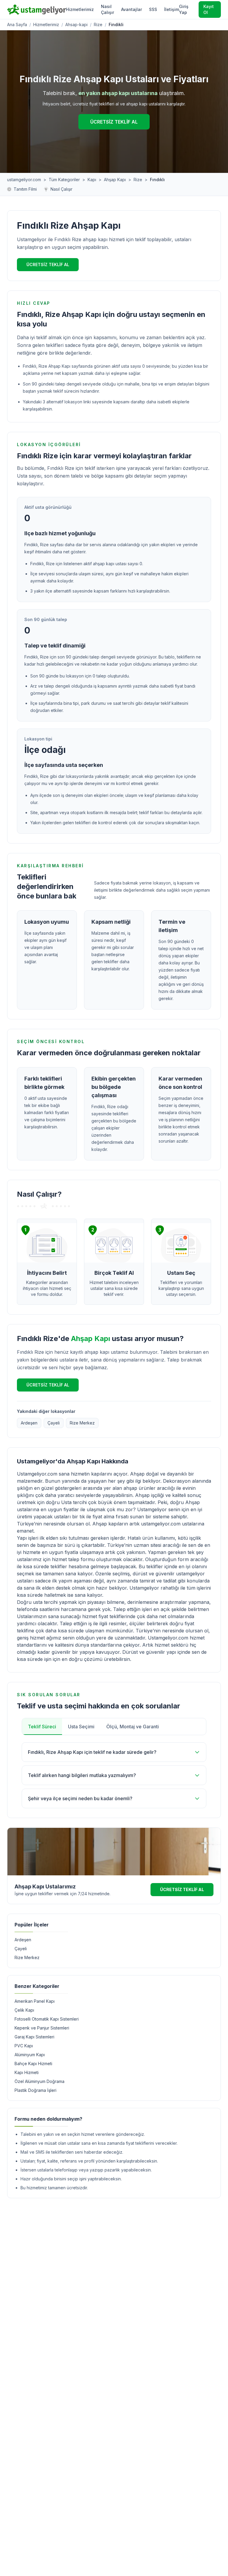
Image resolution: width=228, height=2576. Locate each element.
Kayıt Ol (209, 9)
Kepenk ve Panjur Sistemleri (42, 2028)
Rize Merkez (82, 1423)
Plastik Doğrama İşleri (35, 2090)
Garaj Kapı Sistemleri (34, 2037)
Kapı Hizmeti (27, 2072)
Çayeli (54, 1423)
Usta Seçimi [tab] (81, 1727)
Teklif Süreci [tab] (42, 1727)
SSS (153, 9)
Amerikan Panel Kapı (35, 2001)
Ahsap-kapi (76, 25)
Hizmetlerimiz (80, 9)
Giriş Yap (184, 9)
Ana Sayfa (17, 25)
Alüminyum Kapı (30, 2055)
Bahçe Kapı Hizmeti (33, 2064)
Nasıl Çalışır (107, 9)
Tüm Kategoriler (64, 180)
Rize (98, 25)
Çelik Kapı (24, 2010)
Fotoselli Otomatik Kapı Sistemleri (47, 2019)
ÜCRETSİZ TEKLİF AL (114, 122)
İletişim (172, 9)
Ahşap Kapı (115, 180)
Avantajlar (132, 9)
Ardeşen (29, 1423)
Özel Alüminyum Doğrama (39, 2081)
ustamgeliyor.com (24, 180)
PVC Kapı (24, 2046)
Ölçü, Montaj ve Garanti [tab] (133, 1727)
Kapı (92, 180)
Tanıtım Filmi (25, 189)
